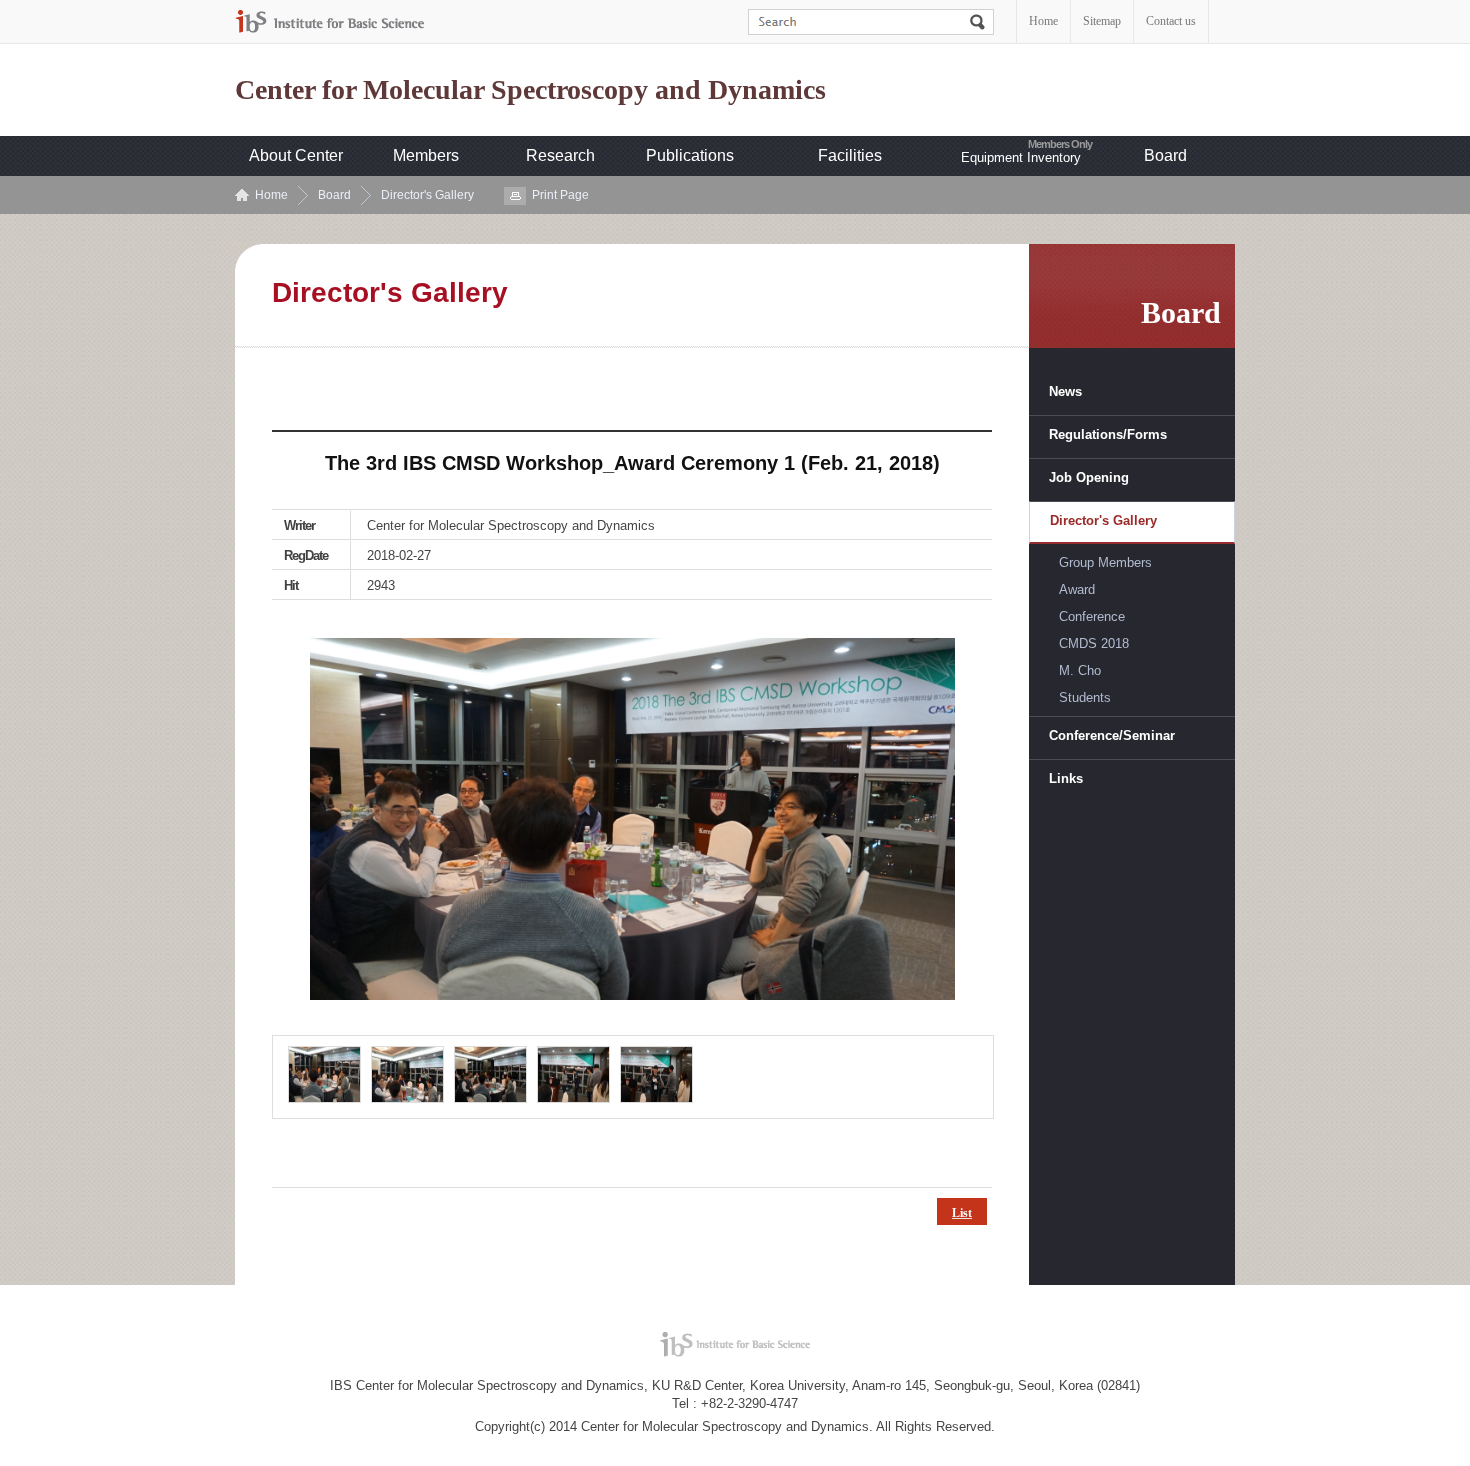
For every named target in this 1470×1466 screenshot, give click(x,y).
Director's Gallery (427, 195)
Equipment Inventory (1021, 157)
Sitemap (1102, 21)
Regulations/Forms (1108, 434)
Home (1043, 21)
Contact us (1171, 21)
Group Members (1105, 562)
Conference (1092, 616)
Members (426, 155)
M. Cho (1080, 670)
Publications (690, 155)
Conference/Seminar (1112, 735)
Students (1085, 697)
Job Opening (1089, 477)
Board (1165, 155)
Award (1077, 589)
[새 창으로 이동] (330, 21)
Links (1066, 778)
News (1065, 391)
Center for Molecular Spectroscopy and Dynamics (530, 90)
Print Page (560, 195)
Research (560, 155)
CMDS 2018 (1094, 643)
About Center (296, 155)
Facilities (850, 155)
